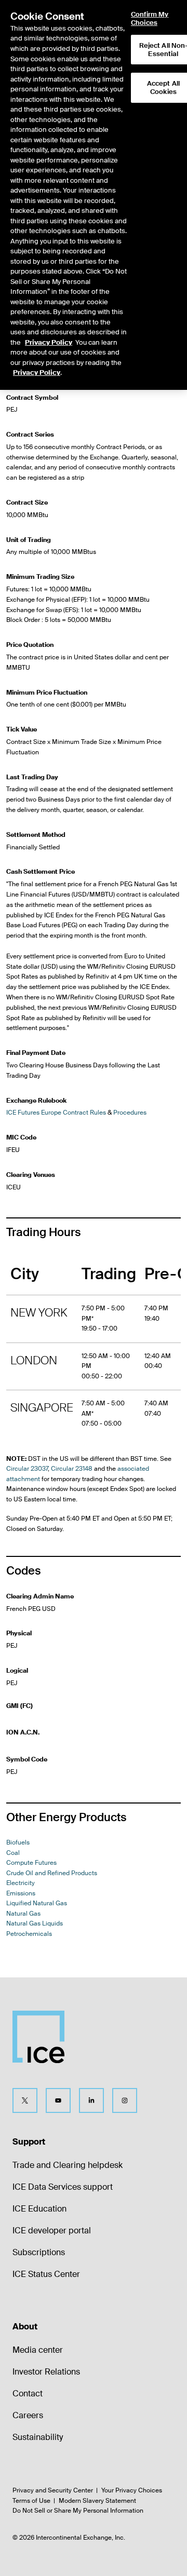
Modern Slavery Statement (97, 2501)
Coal (13, 1853)
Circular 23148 (72, 1469)
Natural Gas (23, 1914)
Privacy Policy (49, 342)
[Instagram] (125, 2100)
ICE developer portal (52, 2231)
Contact (28, 2394)
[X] (25, 2100)
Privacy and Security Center (53, 2490)
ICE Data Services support (63, 2187)
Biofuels (18, 1842)
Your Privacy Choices (132, 2490)
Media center (38, 2350)
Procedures (130, 1113)
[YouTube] (58, 2100)
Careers (28, 2415)
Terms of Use (31, 2501)
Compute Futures (31, 1863)
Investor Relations (46, 2372)
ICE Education (39, 2209)
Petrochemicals (29, 1934)
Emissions (21, 1893)
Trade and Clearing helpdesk (68, 2165)
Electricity (21, 1883)
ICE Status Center (46, 2274)
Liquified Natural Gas (37, 1903)
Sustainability (38, 2437)
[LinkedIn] (91, 2100)
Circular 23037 (27, 1469)
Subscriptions (39, 2252)
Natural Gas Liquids (35, 1923)
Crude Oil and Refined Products (52, 1873)
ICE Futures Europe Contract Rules (56, 1113)
